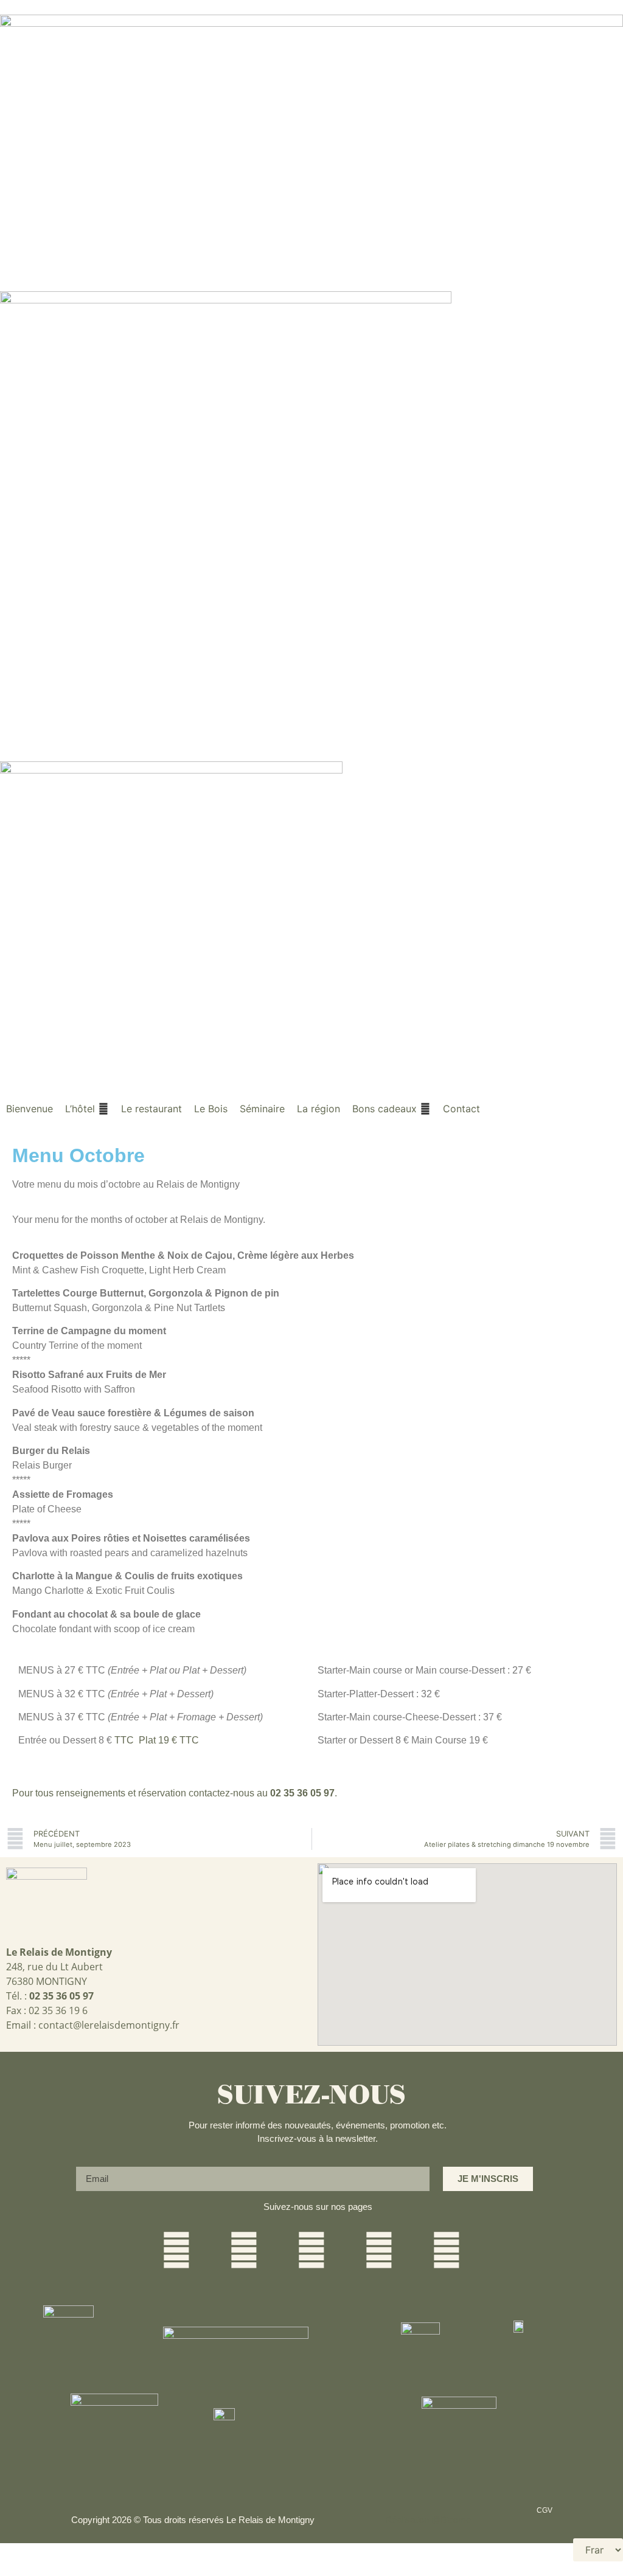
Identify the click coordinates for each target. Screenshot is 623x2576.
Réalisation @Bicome (428, 2520)
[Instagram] (244, 2250)
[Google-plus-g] (311, 2250)
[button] (87, 1109)
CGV (545, 2510)
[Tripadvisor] (447, 2250)
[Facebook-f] (176, 2250)
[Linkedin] (379, 2250)
